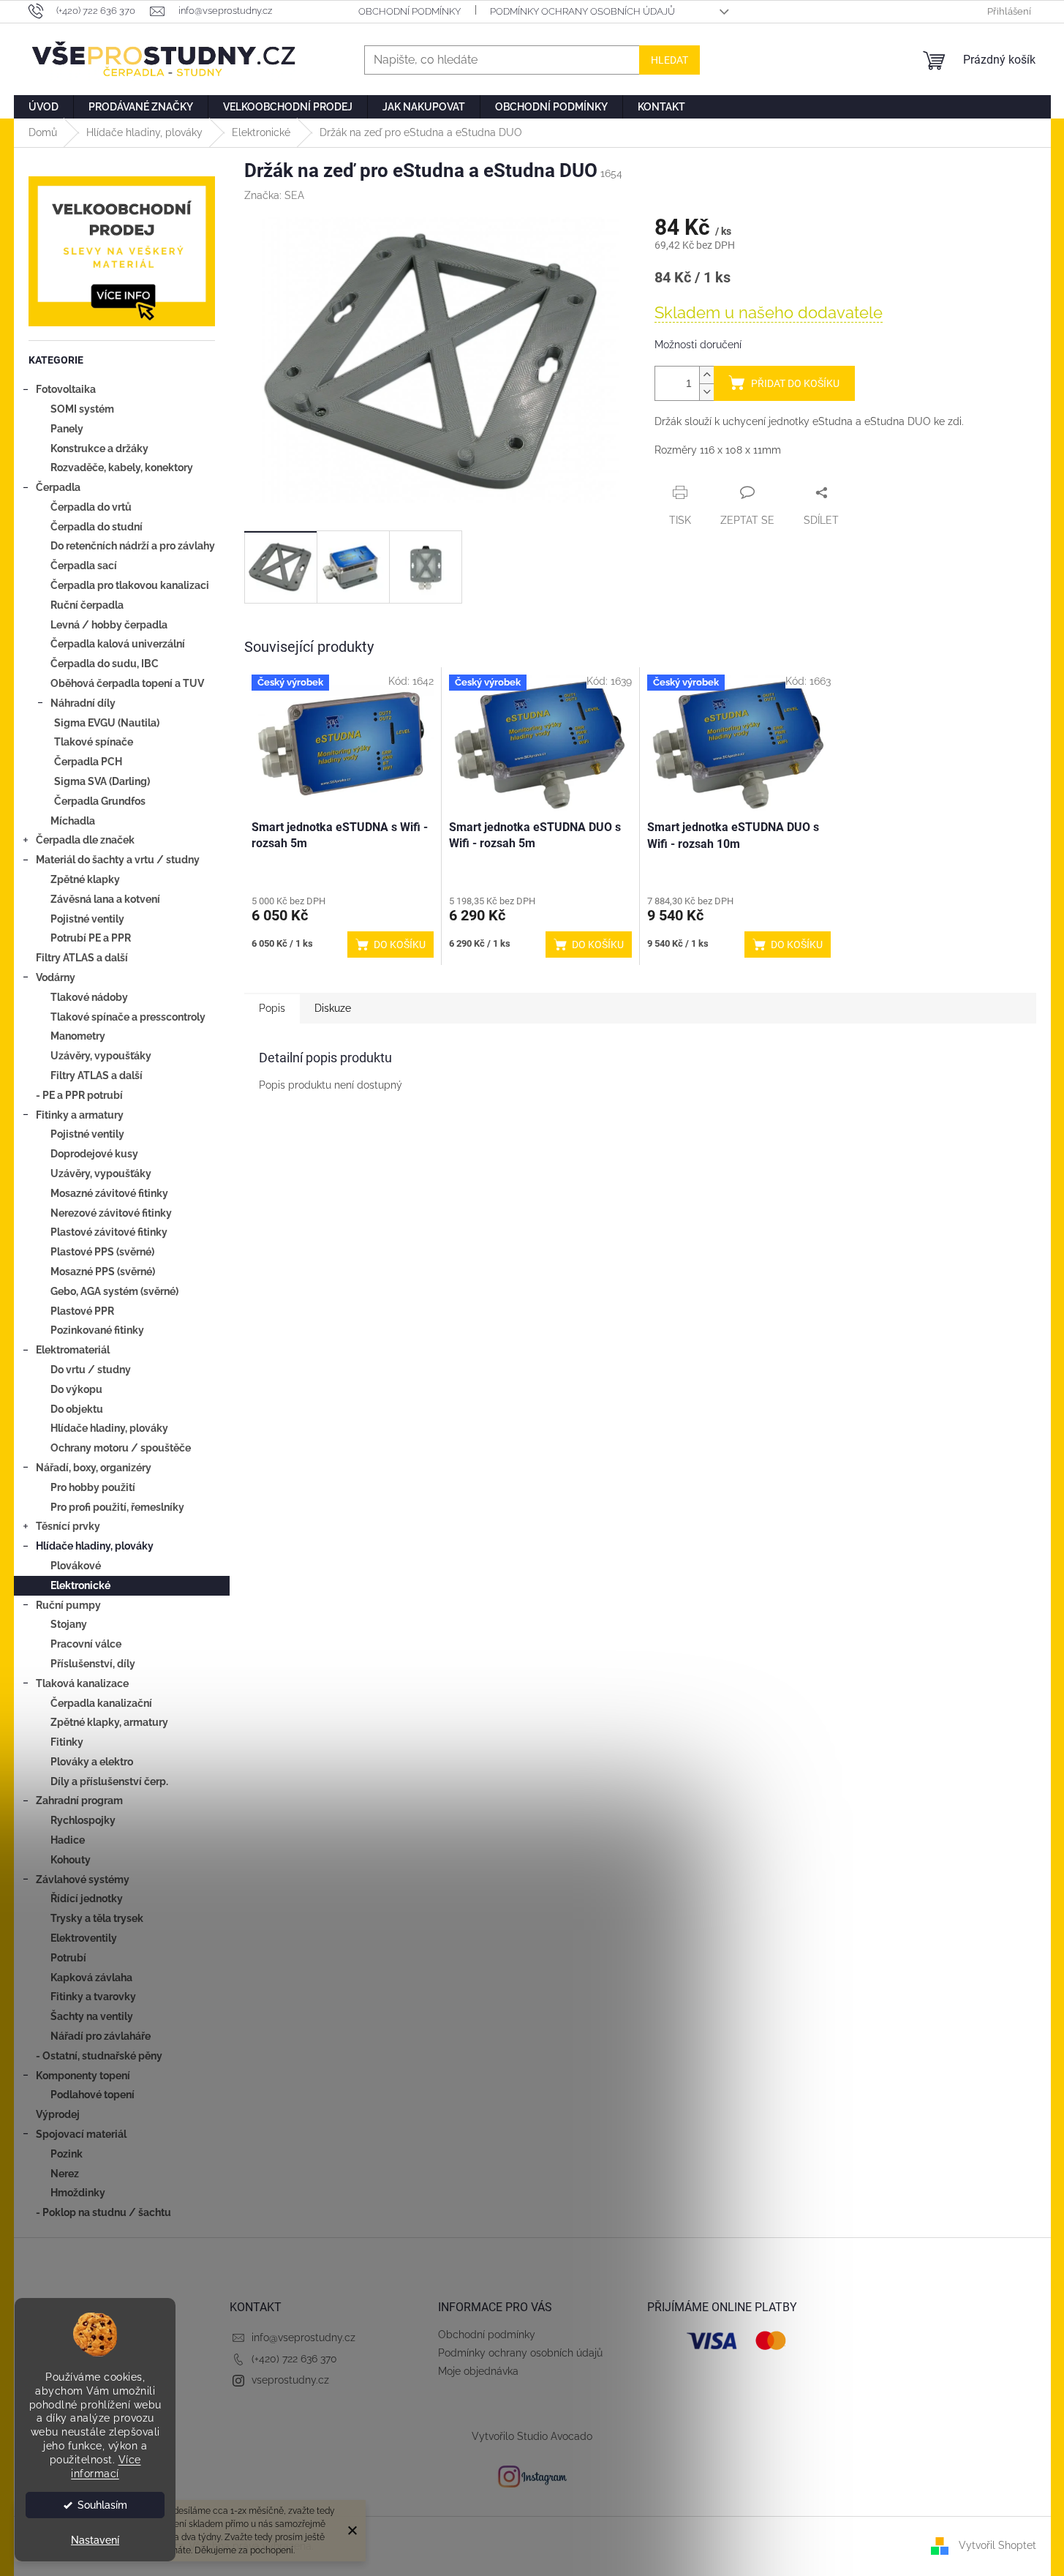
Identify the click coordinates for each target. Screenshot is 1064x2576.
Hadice (68, 1840)
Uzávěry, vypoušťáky (101, 1056)
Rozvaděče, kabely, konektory (122, 467)
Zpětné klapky (85, 879)
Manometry (78, 1036)
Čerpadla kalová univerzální (118, 644)
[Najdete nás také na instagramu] (532, 2476)
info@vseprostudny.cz (303, 2337)
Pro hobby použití (93, 1487)
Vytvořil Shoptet (997, 2545)
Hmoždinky (78, 2193)
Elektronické (80, 1585)
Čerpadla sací (84, 566)
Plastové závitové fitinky (109, 1232)
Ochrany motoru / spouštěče (121, 1448)
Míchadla (73, 821)
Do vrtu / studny (91, 1370)
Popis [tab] (272, 1008)
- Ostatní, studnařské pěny (99, 2056)
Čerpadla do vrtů (91, 507)
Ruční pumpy (68, 1605)
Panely (67, 429)
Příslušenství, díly (93, 1664)
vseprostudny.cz (290, 2380)
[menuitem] (44, 107)
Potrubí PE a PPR (91, 938)
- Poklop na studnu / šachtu (103, 2212)
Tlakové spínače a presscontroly (128, 1017)
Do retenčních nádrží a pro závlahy (133, 546)
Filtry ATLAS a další (82, 958)
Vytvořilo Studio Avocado (532, 2436)
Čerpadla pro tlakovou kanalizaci (130, 585)
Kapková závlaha (91, 1978)
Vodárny (56, 977)
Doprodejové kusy (94, 1154)
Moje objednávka (478, 2371)
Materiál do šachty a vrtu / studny (118, 860)
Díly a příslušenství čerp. (109, 1781)
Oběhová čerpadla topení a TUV (127, 683)
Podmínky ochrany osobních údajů (582, 11)
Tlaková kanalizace (82, 1683)
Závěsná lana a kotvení (105, 899)
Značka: (274, 195)
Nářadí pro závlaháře (101, 2036)
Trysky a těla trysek (97, 1918)
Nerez (65, 2174)
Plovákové (76, 1566)
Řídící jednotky (87, 1899)
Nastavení (95, 2540)
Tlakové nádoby (89, 997)
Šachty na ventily (92, 2016)
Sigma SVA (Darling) (102, 781)
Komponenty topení (83, 2076)
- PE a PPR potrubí (79, 1095)
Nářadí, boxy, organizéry (94, 1468)
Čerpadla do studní (97, 527)
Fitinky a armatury (80, 1115)
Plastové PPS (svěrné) (102, 1252)
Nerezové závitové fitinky (111, 1213)
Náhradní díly (83, 703)
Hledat (669, 60)
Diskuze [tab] (333, 1008)
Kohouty (71, 1860)
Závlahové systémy (83, 1880)
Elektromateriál (73, 1350)
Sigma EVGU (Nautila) (107, 723)
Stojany (69, 1624)
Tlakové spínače (94, 742)
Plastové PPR (82, 1311)
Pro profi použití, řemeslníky (117, 1507)
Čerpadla (58, 487)
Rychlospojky (83, 1820)
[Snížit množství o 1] (706, 392)
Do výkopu (76, 1389)
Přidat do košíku (795, 383)
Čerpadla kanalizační (101, 1703)
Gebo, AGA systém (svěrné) (114, 1291)
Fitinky (67, 1742)
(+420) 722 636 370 (294, 2359)
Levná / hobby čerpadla (109, 625)
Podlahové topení (93, 2095)
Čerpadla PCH (88, 762)
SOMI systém (82, 409)
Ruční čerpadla (87, 605)
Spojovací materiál (81, 2134)
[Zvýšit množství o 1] (706, 375)
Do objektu (77, 1409)
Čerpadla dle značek (85, 840)
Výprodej (58, 2114)
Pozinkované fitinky (97, 1330)
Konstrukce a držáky (99, 448)
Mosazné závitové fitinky (109, 1193)
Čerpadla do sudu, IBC (105, 664)
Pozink (67, 2154)
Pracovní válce (86, 1644)
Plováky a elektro (92, 1762)
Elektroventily (84, 1938)
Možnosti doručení (698, 345)
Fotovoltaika (66, 389)
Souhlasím (102, 2505)
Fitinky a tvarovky (93, 1997)
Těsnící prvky (68, 1526)
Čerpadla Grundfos (100, 801)
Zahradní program (79, 1800)
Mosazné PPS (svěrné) (103, 1272)
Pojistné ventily (87, 919)
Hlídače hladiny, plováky (109, 1428)
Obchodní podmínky (410, 11)
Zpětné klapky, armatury (109, 1722)
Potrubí (68, 1958)
